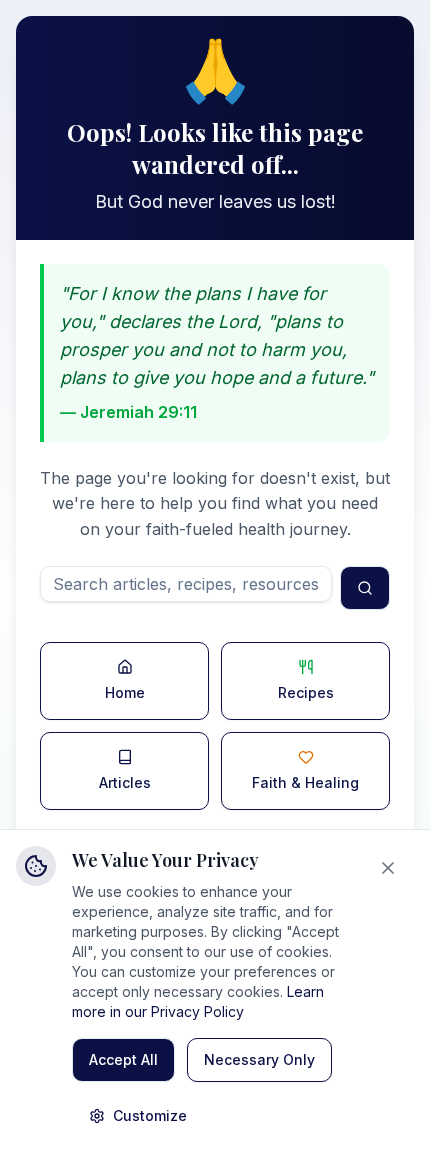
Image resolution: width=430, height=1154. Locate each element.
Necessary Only (259, 1059)
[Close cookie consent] (392, 868)
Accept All (123, 1059)
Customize (150, 1115)
